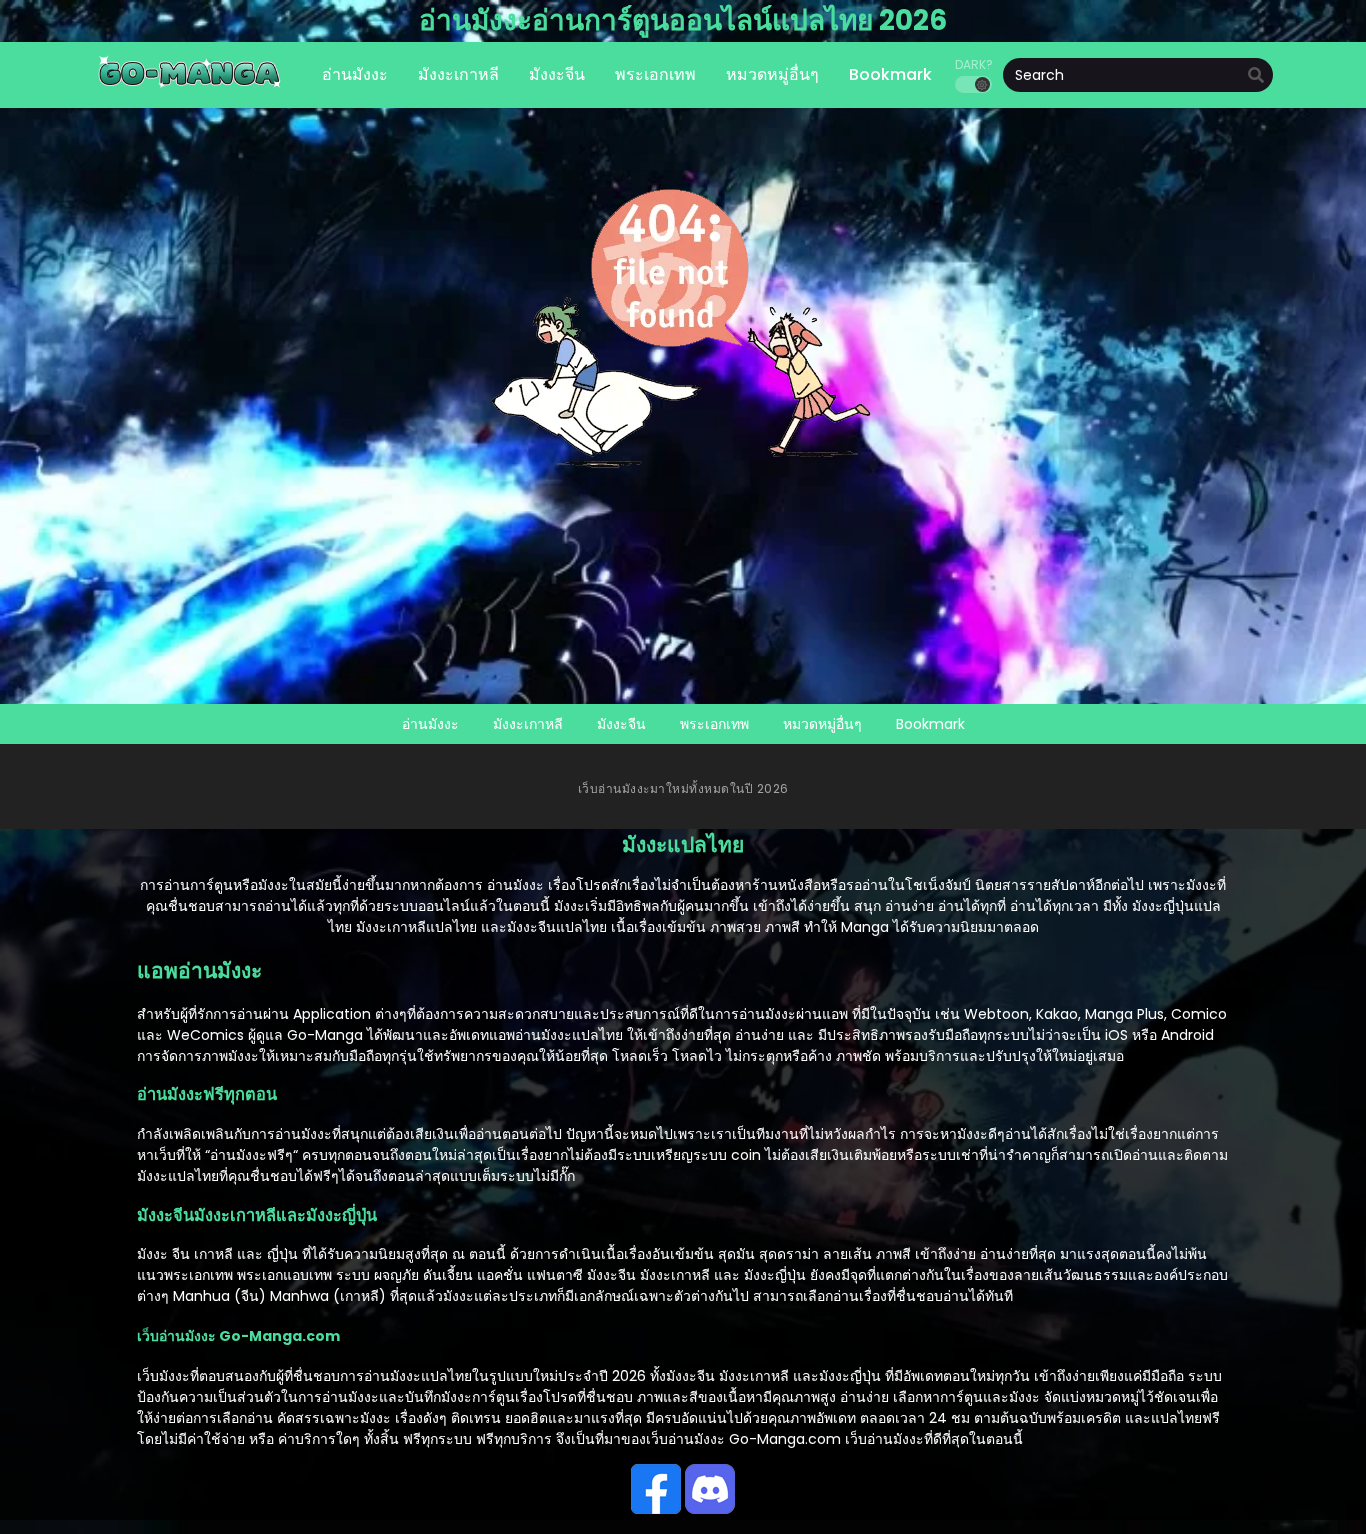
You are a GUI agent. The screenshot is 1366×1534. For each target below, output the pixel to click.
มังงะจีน (621, 724)
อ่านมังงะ (430, 724)
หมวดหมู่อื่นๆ (822, 724)
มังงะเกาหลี (528, 724)
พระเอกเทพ (714, 724)
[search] (1256, 76)
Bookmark (930, 724)
